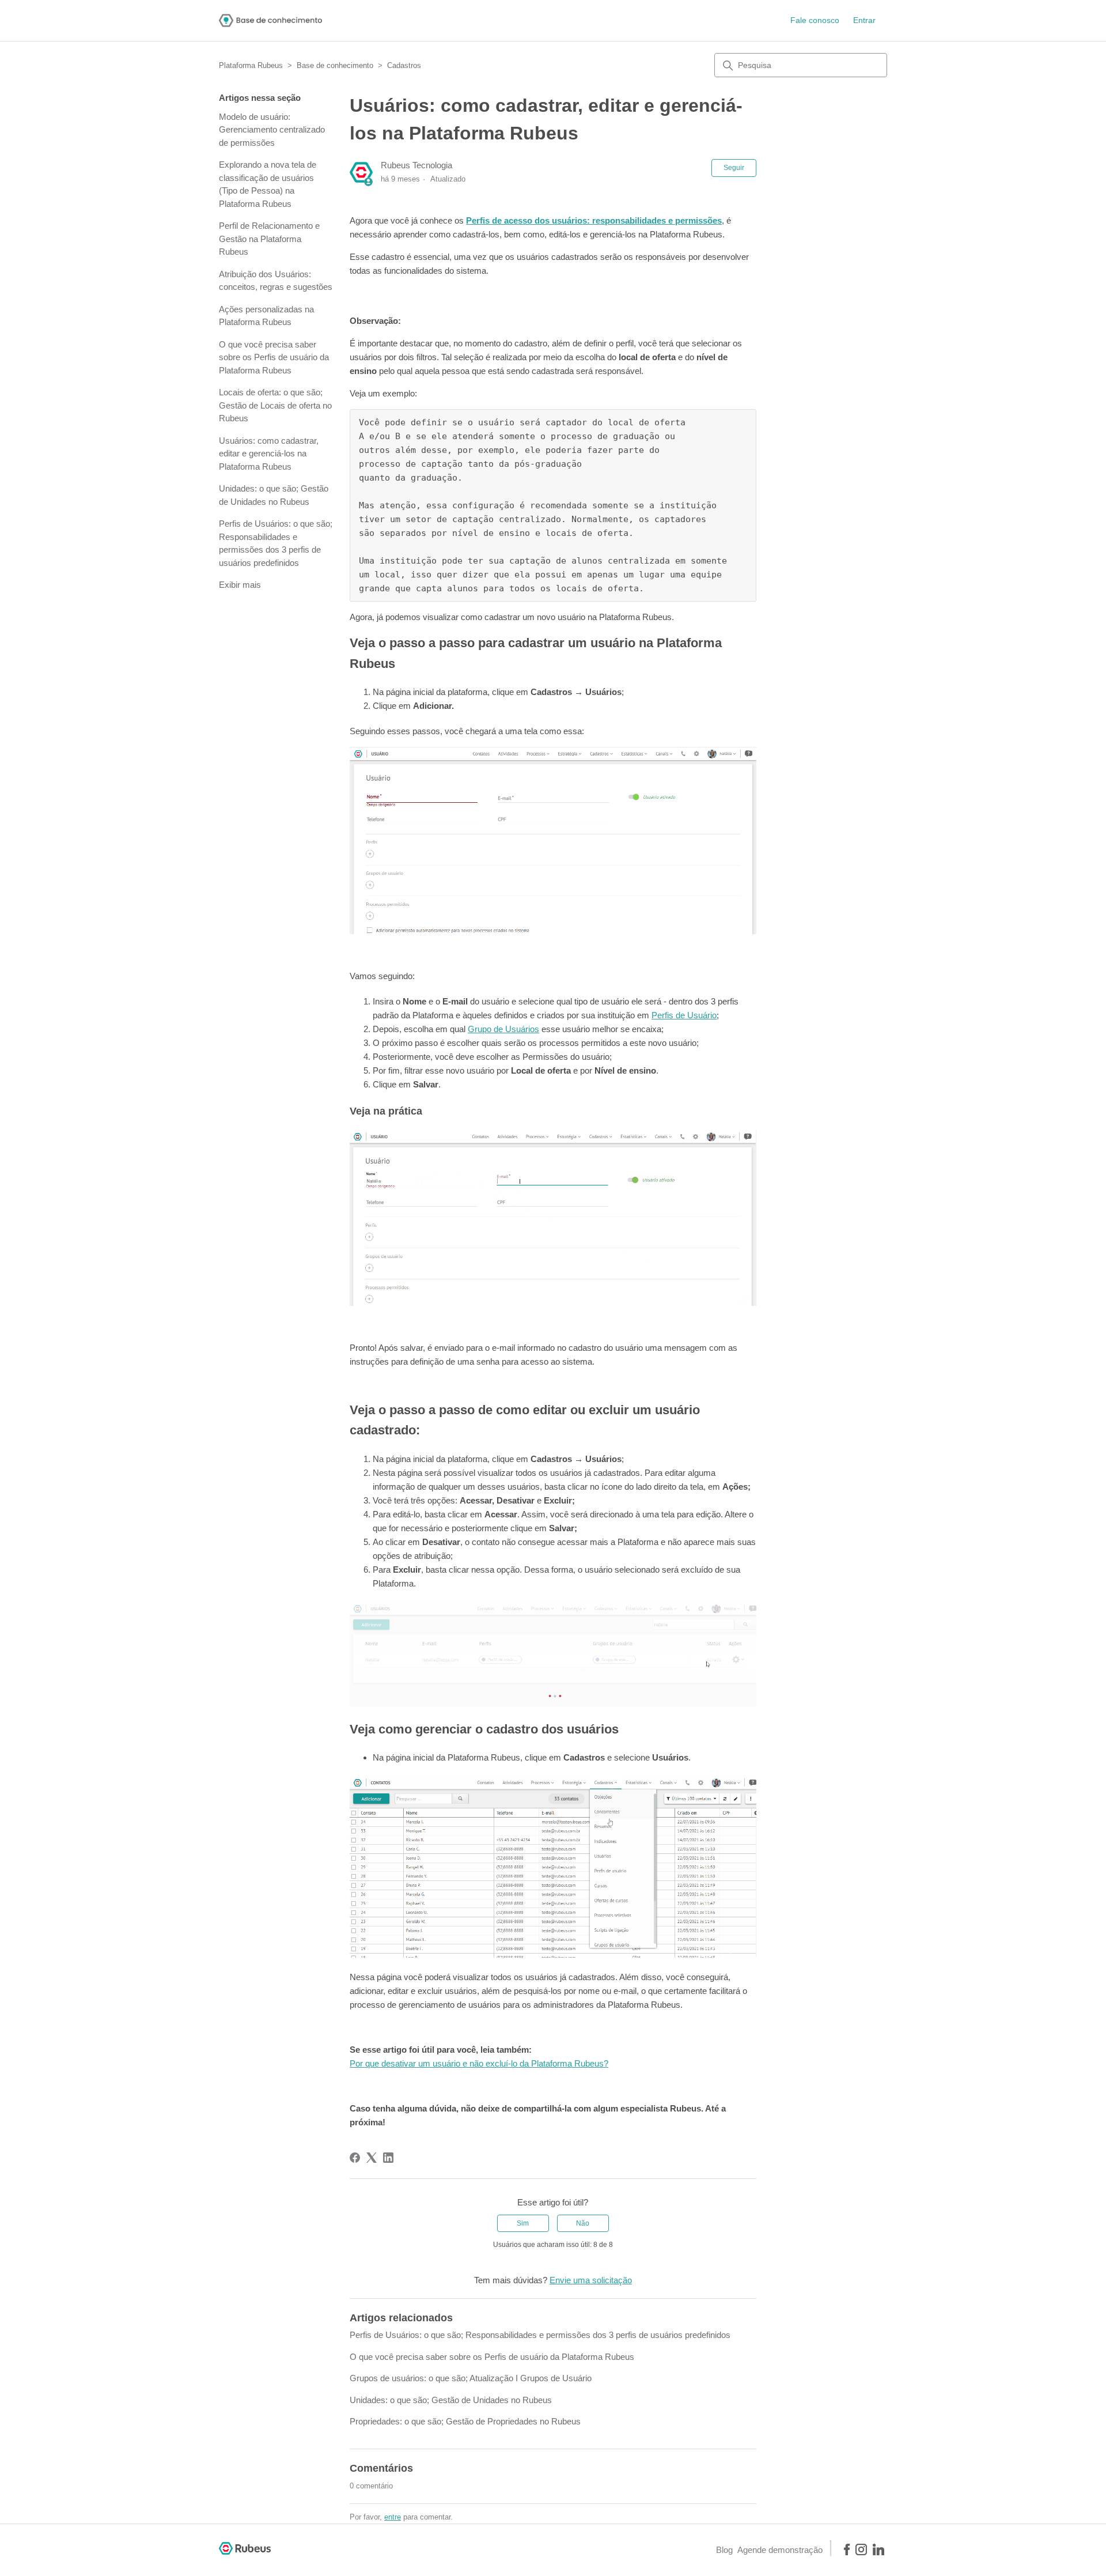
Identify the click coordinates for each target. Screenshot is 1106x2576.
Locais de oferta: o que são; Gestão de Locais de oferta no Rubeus (275, 405)
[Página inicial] (270, 20)
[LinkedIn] (388, 2158)
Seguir (734, 168)
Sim (523, 2223)
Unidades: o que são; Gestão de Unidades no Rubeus (274, 495)
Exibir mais (240, 585)
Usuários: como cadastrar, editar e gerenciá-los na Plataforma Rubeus (269, 454)
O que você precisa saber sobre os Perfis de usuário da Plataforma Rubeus (274, 357)
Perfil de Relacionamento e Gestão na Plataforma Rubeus (269, 239)
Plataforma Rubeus (251, 65)
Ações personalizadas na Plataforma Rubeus (266, 316)
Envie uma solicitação (591, 2280)
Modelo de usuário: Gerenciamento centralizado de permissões (272, 130)
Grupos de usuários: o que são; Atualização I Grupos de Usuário (471, 2378)
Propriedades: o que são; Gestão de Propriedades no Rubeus (465, 2421)
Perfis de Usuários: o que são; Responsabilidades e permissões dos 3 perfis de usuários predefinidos (276, 543)
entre (393, 2517)
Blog (724, 2550)
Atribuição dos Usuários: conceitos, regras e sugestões (276, 281)
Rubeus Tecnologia (416, 165)
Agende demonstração (780, 2550)
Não (583, 2223)
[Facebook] (355, 2158)
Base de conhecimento (335, 65)
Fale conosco (815, 20)
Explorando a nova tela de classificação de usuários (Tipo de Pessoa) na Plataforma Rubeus (268, 184)
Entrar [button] (864, 20)
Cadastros (404, 65)
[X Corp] (372, 2158)
